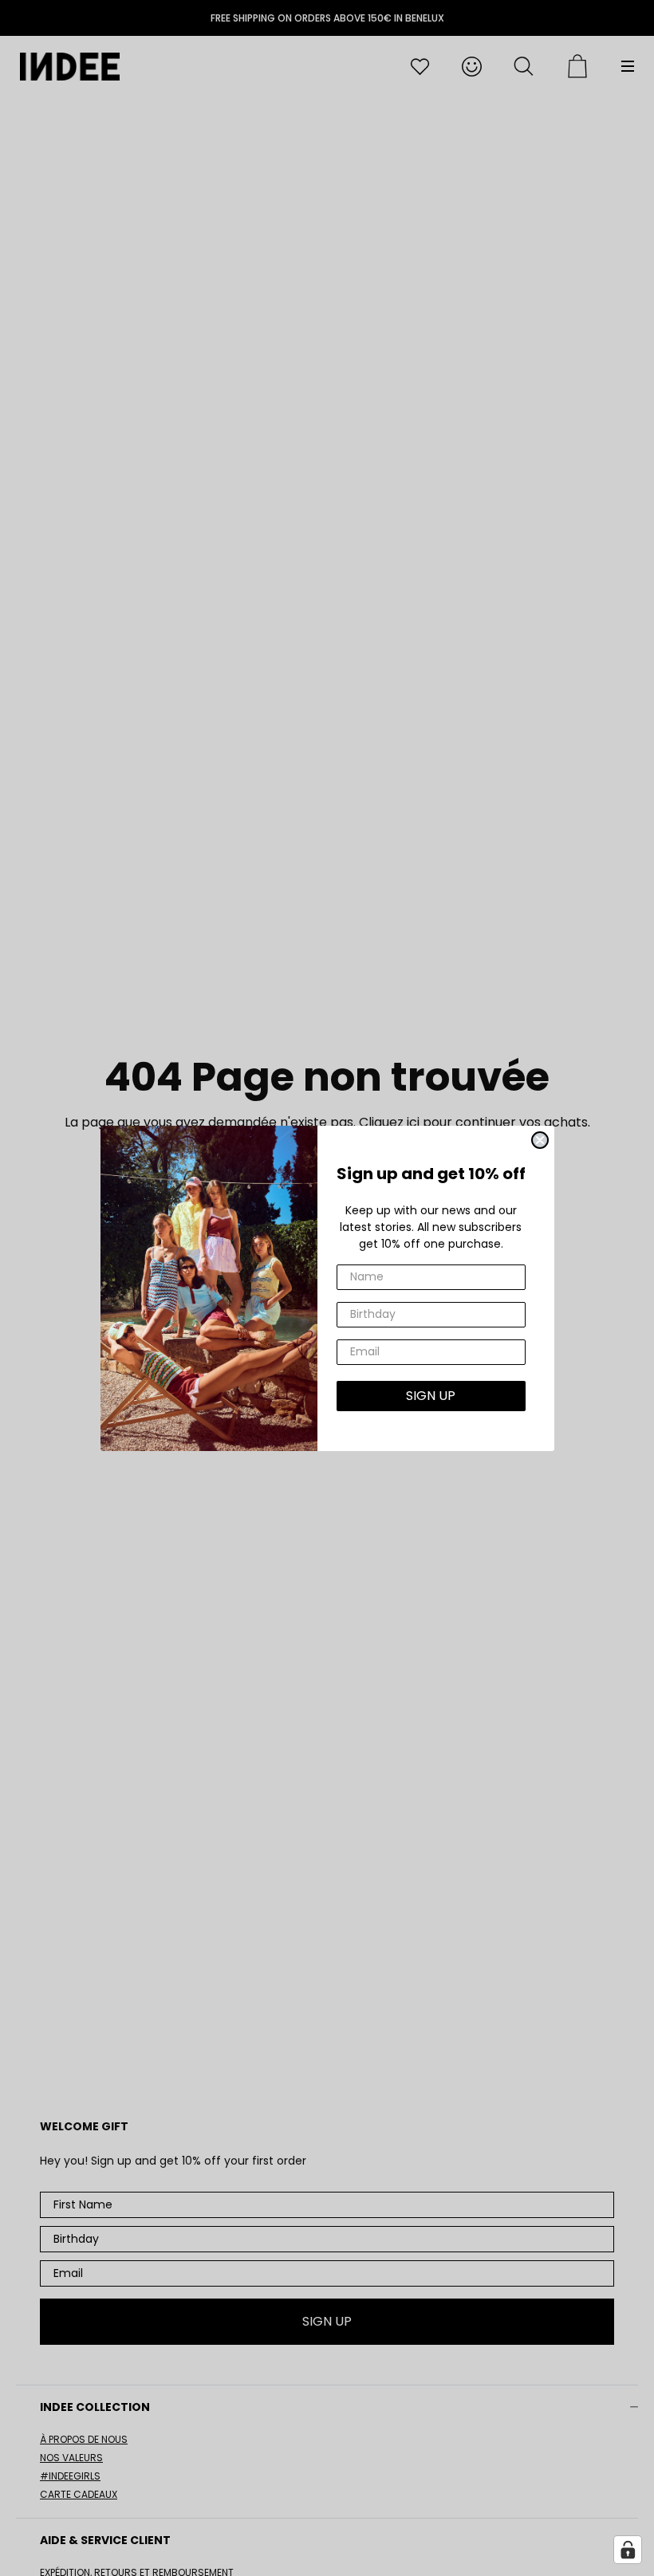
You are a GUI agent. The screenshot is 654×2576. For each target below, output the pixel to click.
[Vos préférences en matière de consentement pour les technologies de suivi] (628, 2550)
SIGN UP (431, 1396)
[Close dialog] (540, 1140)
